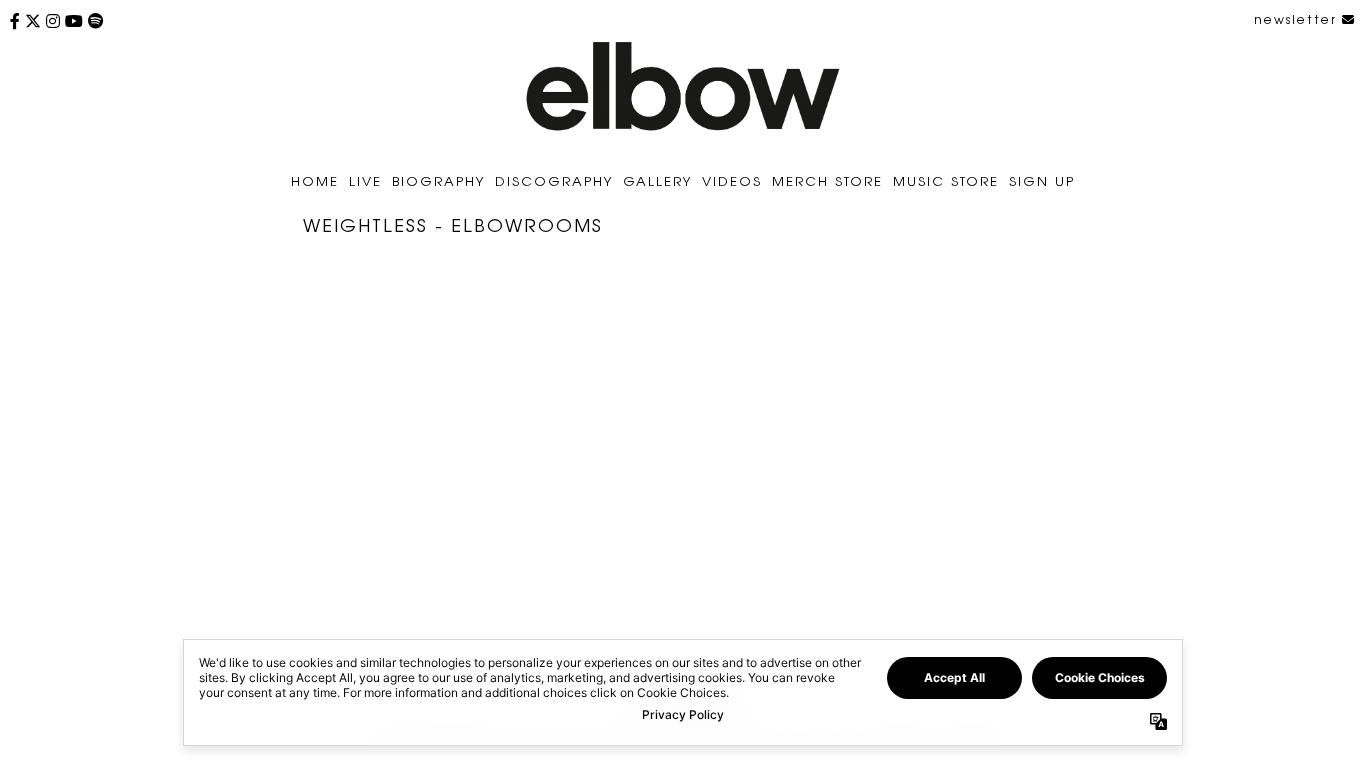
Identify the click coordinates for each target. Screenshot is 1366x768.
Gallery (657, 180)
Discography (554, 180)
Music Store (946, 180)
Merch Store (827, 180)
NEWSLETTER (1298, 19)
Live (365, 180)
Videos (732, 180)
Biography (438, 180)
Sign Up (1042, 180)
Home (315, 180)
